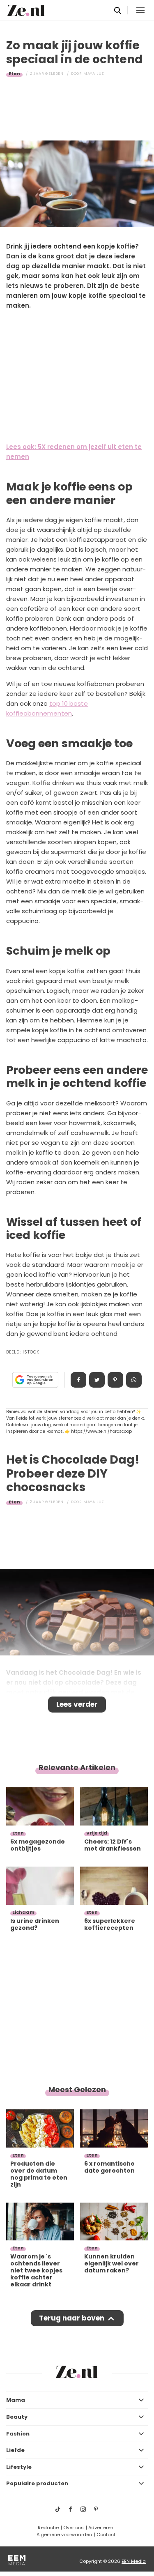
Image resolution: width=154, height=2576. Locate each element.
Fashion (18, 2434)
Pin (115, 1380)
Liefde (15, 2450)
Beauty (17, 2417)
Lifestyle (19, 2467)
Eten (14, 74)
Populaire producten (37, 2483)
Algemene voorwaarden (64, 2535)
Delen (78, 1380)
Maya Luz (94, 74)
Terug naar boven (72, 2318)
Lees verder (77, 1704)
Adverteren (101, 2528)
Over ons (74, 2528)
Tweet (97, 1380)
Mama (16, 2400)
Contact (106, 2535)
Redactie (48, 2528)
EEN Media (134, 2561)
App (134, 1380)
